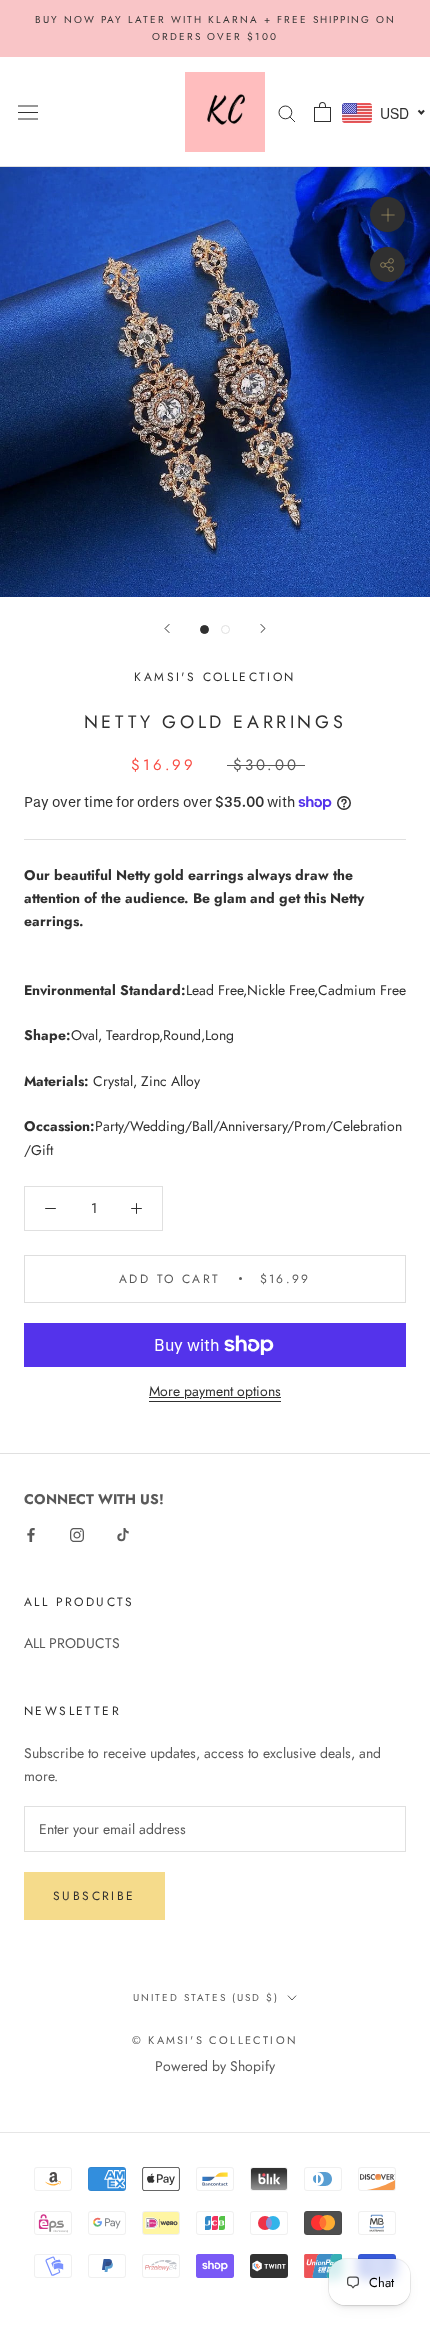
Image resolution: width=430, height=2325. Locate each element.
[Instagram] (77, 1533)
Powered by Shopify (215, 2066)
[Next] (263, 628)
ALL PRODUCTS (72, 1643)
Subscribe (94, 1896)
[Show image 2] (225, 629)
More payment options (215, 1391)
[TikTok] (123, 1533)
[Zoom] (387, 214)
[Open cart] (322, 112)
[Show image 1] (204, 629)
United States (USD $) (206, 1997)
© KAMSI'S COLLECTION (215, 2040)
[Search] (287, 111)
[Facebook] (31, 1533)
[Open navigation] (28, 112)
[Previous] (167, 628)
